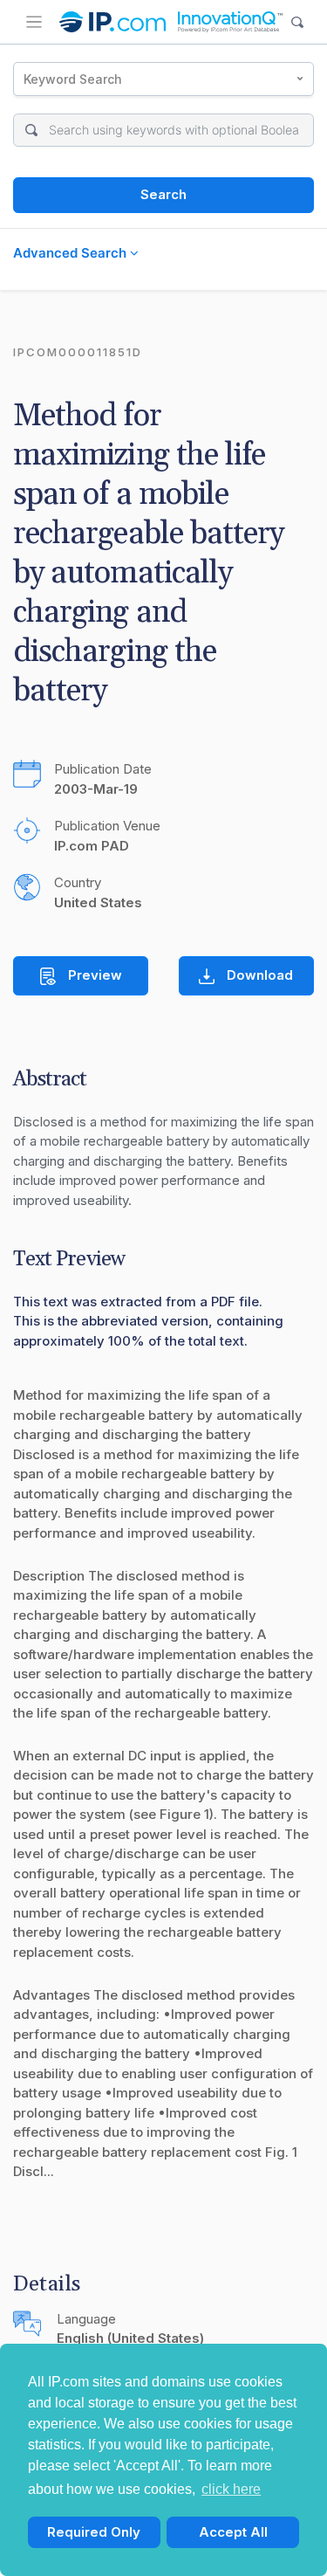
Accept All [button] (233, 2532)
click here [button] (231, 2489)
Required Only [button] (94, 2532)
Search (163, 194)
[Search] (298, 22)
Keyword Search (73, 79)
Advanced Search (72, 253)
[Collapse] (34, 22)
